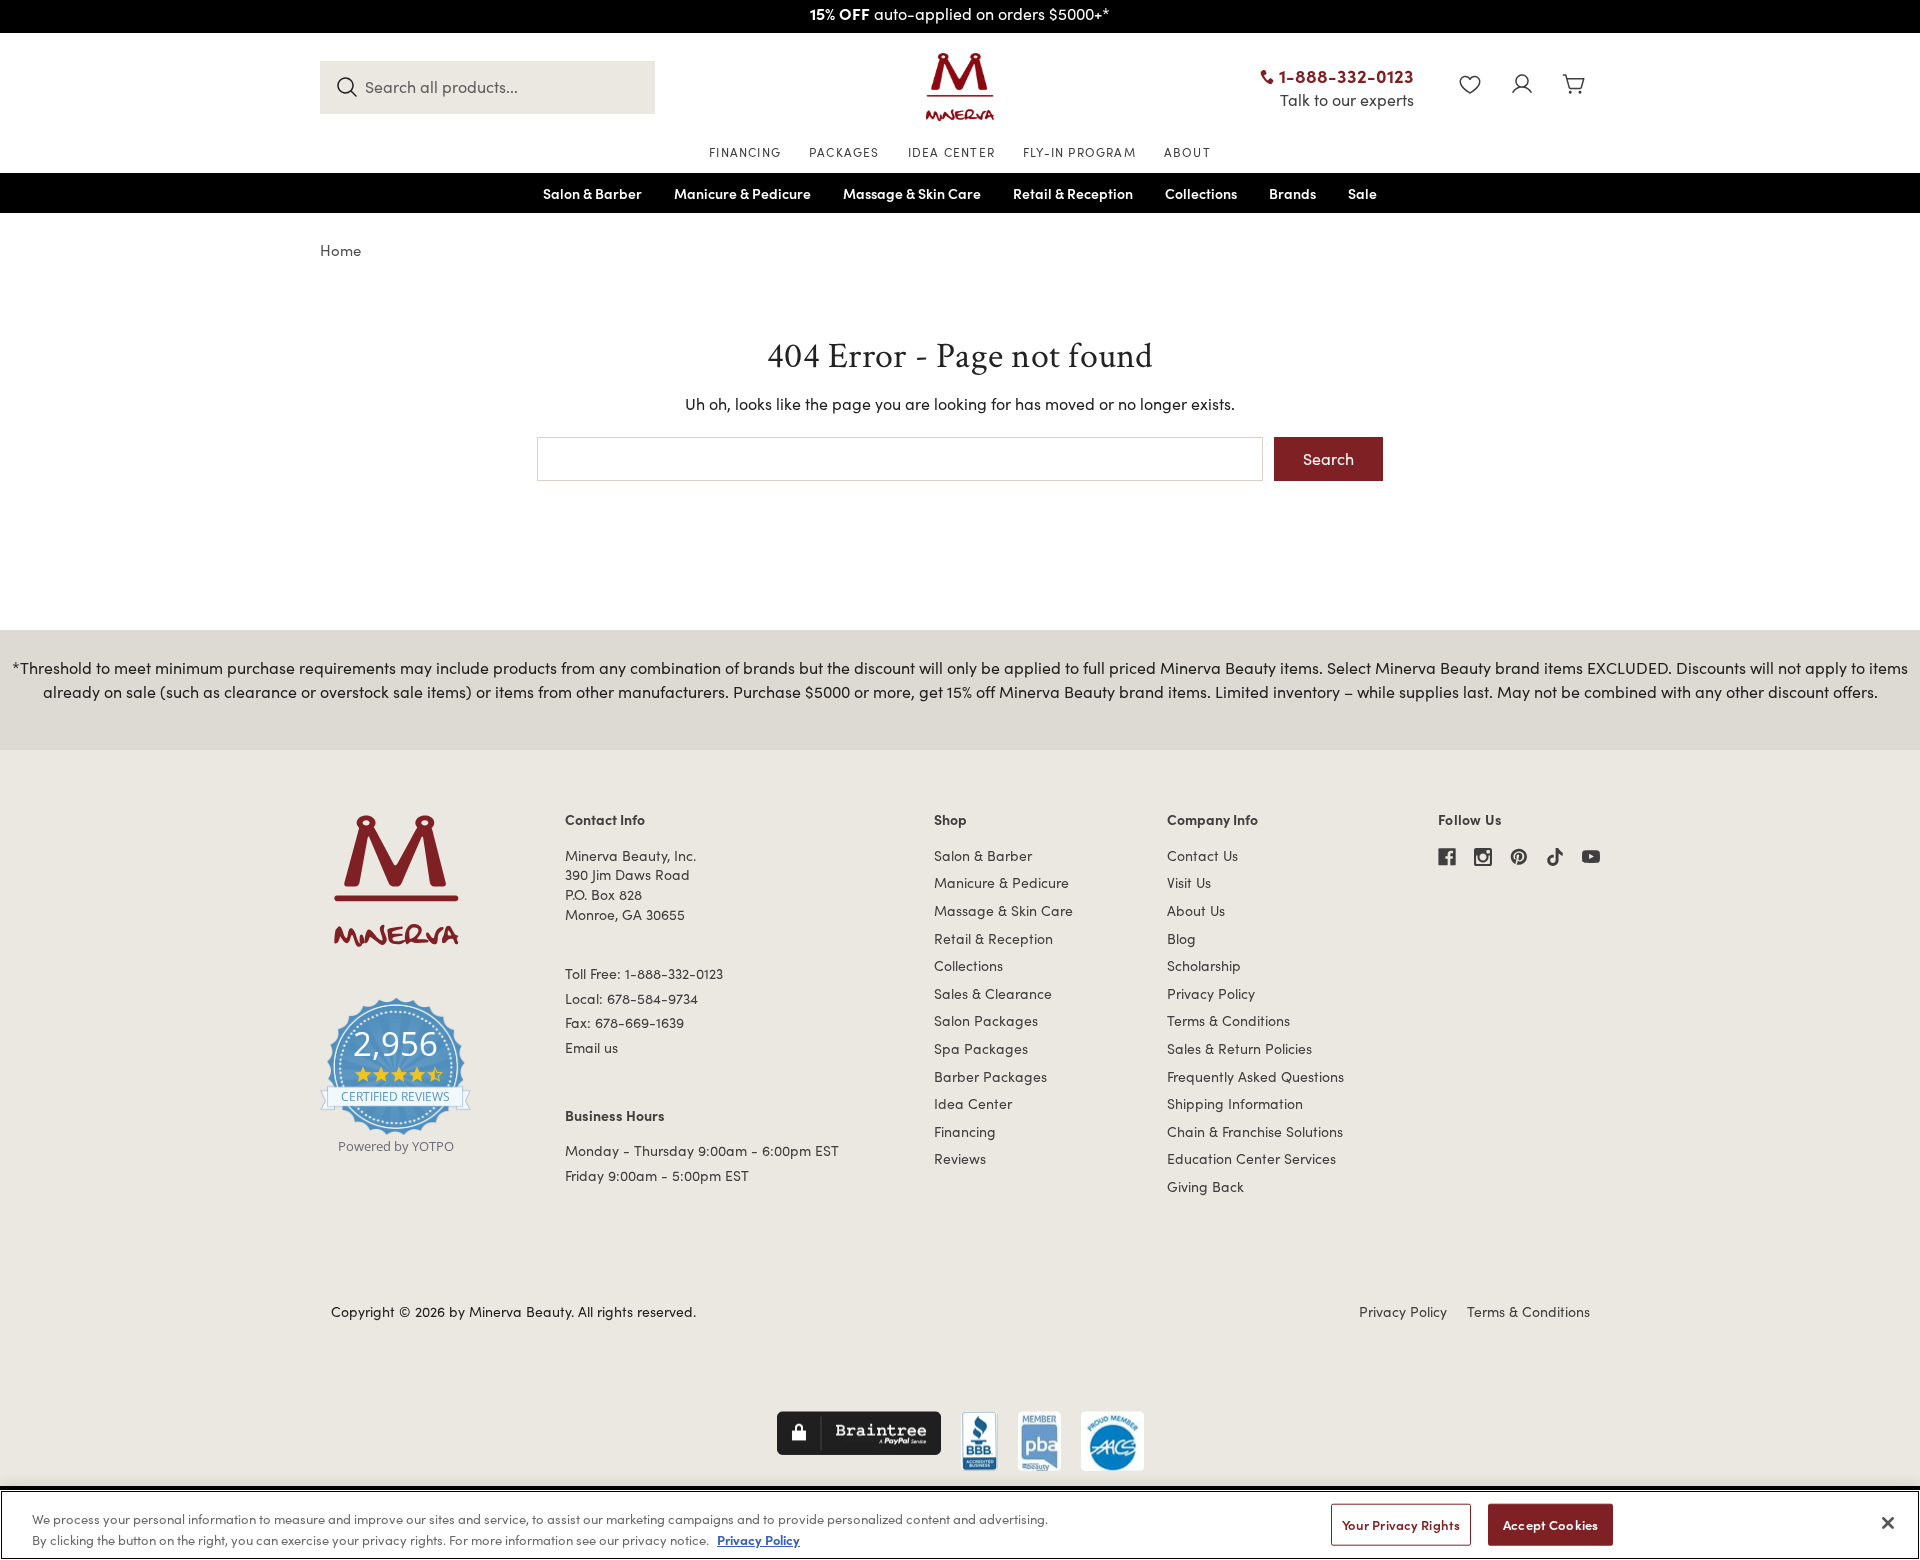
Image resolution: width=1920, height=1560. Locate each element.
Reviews (960, 1158)
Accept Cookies (1550, 1524)
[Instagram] (1483, 857)
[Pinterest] (1519, 857)
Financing (965, 1131)
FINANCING (745, 152)
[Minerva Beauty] (960, 87)
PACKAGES (844, 152)
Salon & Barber (983, 855)
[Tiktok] (1555, 857)
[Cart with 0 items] (1574, 86)
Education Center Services (1251, 1158)
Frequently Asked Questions (1255, 1076)
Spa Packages (981, 1048)
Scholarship (1204, 965)
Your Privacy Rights (1401, 1524)
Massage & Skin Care (1003, 910)
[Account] (1522, 86)
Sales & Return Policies (1239, 1048)
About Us (1196, 910)
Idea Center (973, 1103)
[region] (960, 1525)
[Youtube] (1591, 857)
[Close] (1888, 1523)
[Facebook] (1447, 857)
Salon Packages (986, 1020)
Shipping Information (1235, 1103)
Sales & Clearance (993, 993)
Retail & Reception (993, 938)
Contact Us (1202, 855)
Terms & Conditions (1228, 1020)
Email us (591, 1047)
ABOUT (1187, 152)
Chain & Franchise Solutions (1255, 1131)
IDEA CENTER (951, 152)
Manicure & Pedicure (1001, 882)
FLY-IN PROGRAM (1079, 152)
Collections (968, 965)
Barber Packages (990, 1076)
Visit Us (1189, 882)
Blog (1181, 938)
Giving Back (1205, 1186)
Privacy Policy (1211, 993)
